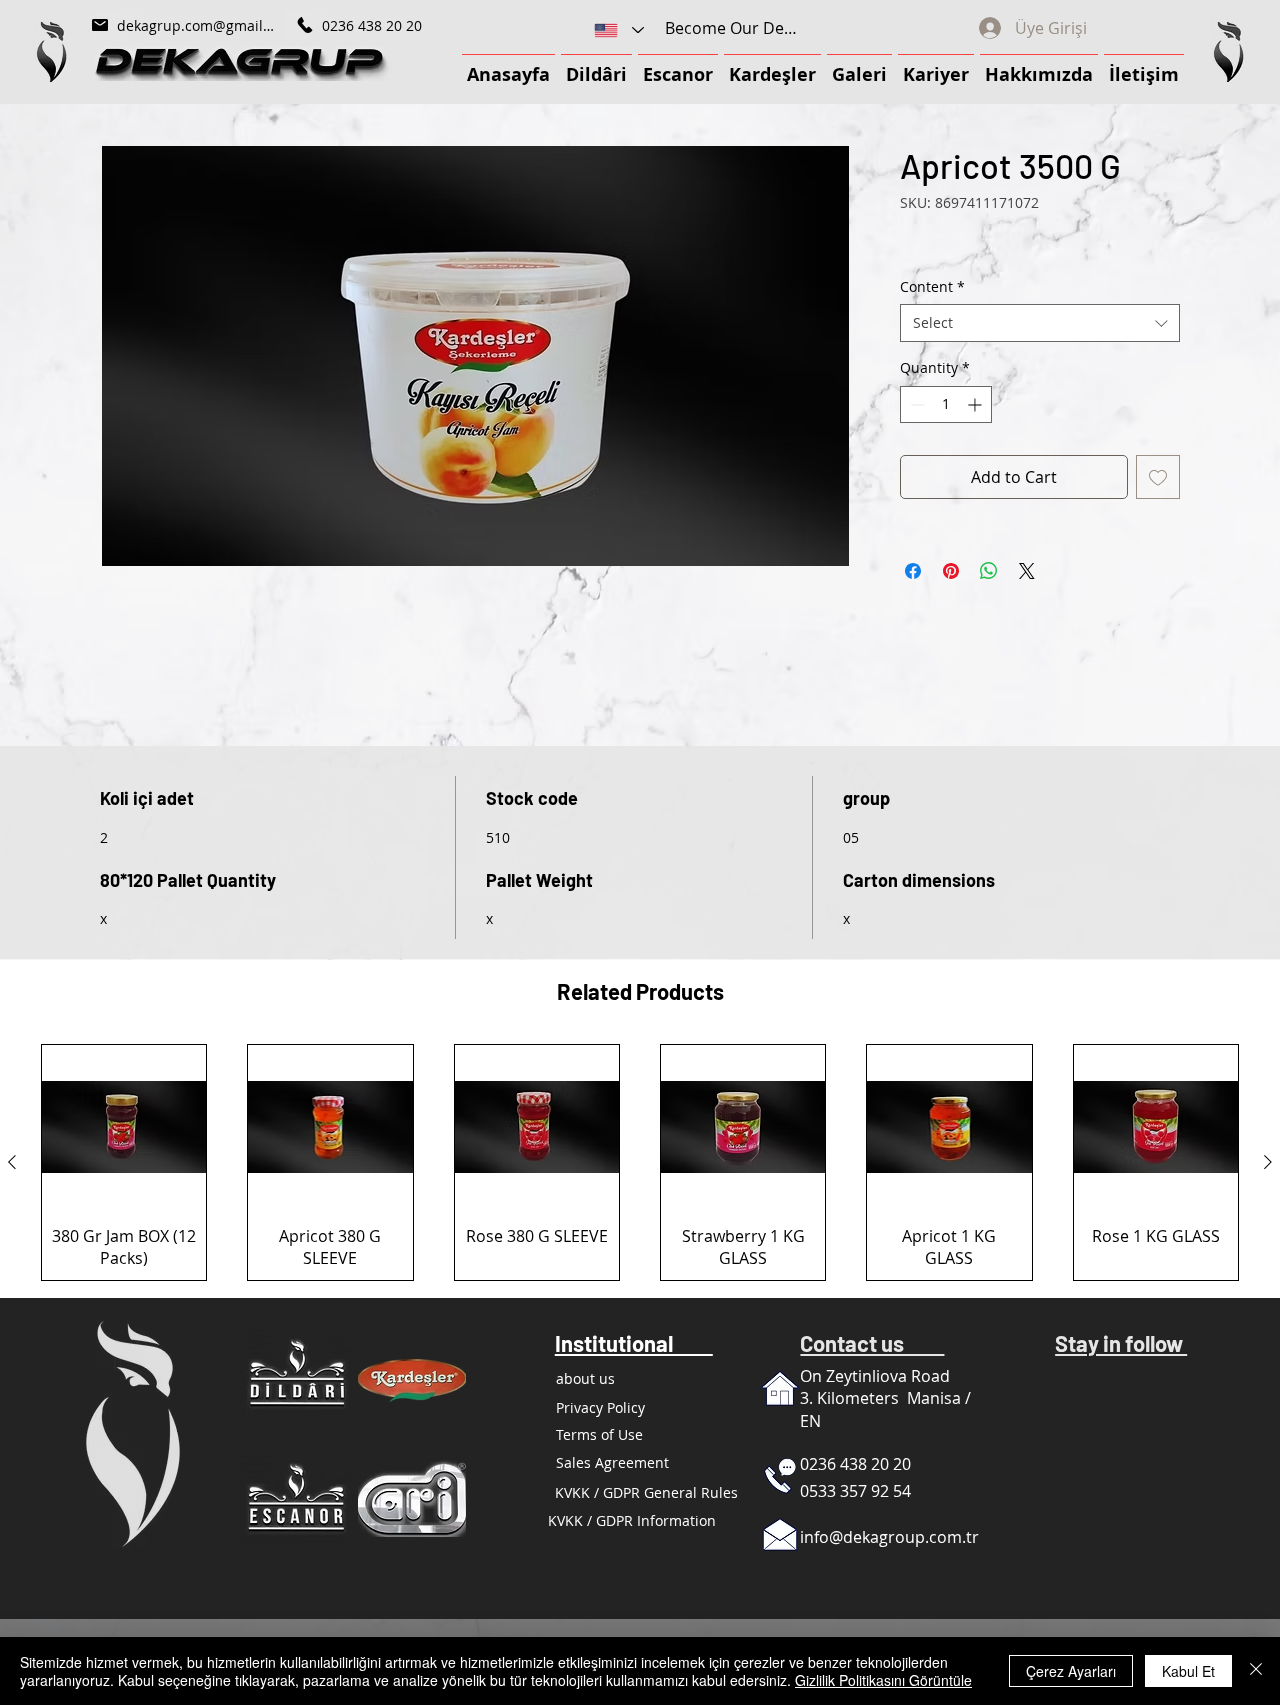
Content (932, 287)
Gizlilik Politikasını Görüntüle (883, 1680)
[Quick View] (124, 1128)
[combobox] (1040, 325)
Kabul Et (1188, 1671)
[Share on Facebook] (913, 572)
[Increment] (976, 405)
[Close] (1256, 1671)
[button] (51, 52)
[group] (640, 1163)
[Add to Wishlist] (1158, 478)
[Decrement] (915, 405)
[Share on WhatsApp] (989, 572)
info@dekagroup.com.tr (889, 1539)
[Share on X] (1027, 572)
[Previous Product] (12, 1164)
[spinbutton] (946, 405)
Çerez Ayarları (1071, 1671)
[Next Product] (1268, 1164)
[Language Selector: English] (618, 30)
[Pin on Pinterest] (951, 572)
